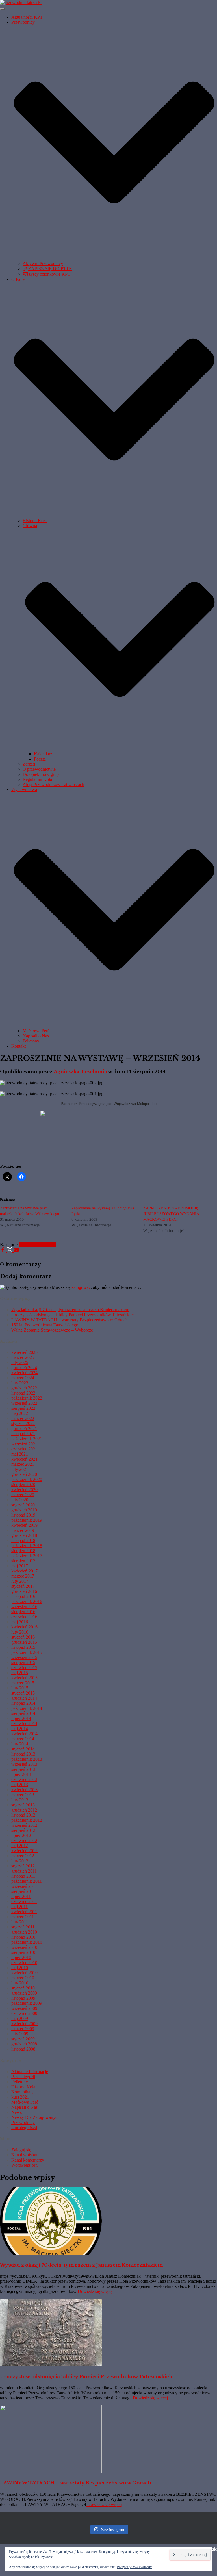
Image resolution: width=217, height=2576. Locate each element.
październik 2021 (27, 1439)
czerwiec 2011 (24, 1901)
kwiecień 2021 (24, 1459)
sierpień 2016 (23, 1612)
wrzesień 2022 (24, 1403)
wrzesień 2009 (24, 2008)
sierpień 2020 (23, 1484)
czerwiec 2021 (24, 1449)
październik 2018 (27, 1546)
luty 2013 (20, 1800)
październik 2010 (27, 1942)
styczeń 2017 (23, 1586)
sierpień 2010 (23, 1952)
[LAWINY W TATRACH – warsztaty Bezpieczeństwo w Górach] (51, 2471)
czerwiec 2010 (24, 1963)
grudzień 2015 (24, 1642)
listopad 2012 (23, 1815)
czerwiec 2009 (24, 2013)
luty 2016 (20, 1632)
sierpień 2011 (23, 1891)
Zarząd (29, 764)
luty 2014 (20, 1744)
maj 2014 (20, 1729)
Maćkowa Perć (36, 1031)
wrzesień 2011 (24, 1886)
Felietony (31, 1041)
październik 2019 (27, 1520)
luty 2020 (20, 1500)
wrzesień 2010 (24, 1947)
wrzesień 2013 (24, 1764)
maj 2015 (20, 1673)
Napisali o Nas (36, 1036)
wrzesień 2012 (24, 1825)
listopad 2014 (23, 1703)
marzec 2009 (23, 2029)
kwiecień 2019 (24, 1525)
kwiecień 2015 (24, 1678)
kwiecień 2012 (24, 1851)
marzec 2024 (23, 1378)
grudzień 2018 (24, 1535)
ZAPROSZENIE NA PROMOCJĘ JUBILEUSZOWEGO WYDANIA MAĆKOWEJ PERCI (171, 1214)
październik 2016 (27, 1601)
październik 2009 (27, 2003)
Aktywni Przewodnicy (43, 263)
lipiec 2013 (21, 1774)
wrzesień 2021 (24, 1444)
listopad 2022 (23, 1393)
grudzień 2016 (24, 1591)
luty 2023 (20, 1383)
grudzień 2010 (24, 1932)
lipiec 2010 (21, 1957)
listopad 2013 (23, 1754)
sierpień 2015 (23, 1662)
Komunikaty (22, 2092)
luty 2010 (20, 1983)
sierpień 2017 (23, 1561)
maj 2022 (20, 1413)
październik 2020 (27, 1479)
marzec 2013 (23, 1795)
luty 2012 (20, 1861)
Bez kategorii (23, 2077)
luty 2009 (20, 2034)
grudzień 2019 (24, 1510)
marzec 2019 (23, 1530)
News (17, 2112)
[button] (114, 258)
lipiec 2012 (21, 1835)
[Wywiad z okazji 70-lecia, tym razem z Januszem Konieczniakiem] (51, 2254)
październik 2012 (27, 1820)
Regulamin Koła (37, 779)
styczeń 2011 (23, 1927)
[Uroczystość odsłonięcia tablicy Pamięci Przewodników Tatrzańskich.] (51, 2365)
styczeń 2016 (23, 1637)
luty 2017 (20, 1581)
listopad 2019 (23, 1515)
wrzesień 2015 (24, 1657)
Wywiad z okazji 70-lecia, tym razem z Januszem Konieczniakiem (70, 1310)
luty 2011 (20, 1922)
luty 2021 (20, 1469)
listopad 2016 (23, 1596)
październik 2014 (27, 1708)
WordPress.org (24, 2165)
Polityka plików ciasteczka (135, 2567)
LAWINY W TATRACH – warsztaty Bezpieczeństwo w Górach (70, 1320)
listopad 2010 (23, 1937)
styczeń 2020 (23, 1505)
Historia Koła (35, 521)
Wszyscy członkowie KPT (46, 274)
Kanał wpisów (24, 2155)
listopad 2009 (23, 1998)
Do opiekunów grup (41, 774)
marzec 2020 (23, 1495)
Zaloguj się (21, 2150)
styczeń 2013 (23, 1805)
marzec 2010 (23, 1978)
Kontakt (19, 1046)
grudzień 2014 (24, 1698)
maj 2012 (20, 1846)
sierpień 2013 (23, 1769)
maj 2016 (20, 1622)
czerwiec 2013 (24, 1779)
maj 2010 (20, 1968)
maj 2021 (20, 1454)
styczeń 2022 (23, 1423)
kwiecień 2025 (24, 1352)
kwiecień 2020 (24, 1490)
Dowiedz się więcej (95, 2291)
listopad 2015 (23, 1647)
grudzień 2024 (24, 1368)
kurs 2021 (20, 2097)
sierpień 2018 (23, 1551)
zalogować (81, 1287)
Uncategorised (24, 2128)
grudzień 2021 (24, 1429)
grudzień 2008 (24, 2044)
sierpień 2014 (23, 1713)
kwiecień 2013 (24, 1790)
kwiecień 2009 (24, 2024)
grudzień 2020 (24, 1474)
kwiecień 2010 (24, 1973)
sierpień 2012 (23, 1830)
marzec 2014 (23, 1739)
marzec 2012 (23, 1856)
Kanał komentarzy (28, 2160)
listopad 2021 (23, 1434)
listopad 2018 (23, 1540)
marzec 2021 (23, 1464)
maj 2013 (20, 1785)
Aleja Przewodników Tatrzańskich (53, 784)
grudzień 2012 (24, 1810)
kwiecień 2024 (24, 1373)
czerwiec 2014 (24, 1724)
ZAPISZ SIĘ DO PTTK (50, 269)
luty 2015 (20, 1688)
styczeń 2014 (23, 1749)
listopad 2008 (23, 2049)
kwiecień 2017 (24, 1571)
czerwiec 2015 (24, 1668)
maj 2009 (20, 2018)
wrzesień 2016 (24, 1607)
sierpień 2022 (23, 1408)
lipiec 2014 (21, 1718)
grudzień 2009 (24, 1993)
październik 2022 (27, 1398)
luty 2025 (20, 1362)
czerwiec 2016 (24, 1617)
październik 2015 (27, 1652)
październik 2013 (27, 1759)
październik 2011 (27, 1881)
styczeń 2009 (23, 2039)
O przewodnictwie (39, 769)
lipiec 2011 (21, 1896)
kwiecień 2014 (24, 1734)
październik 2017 (27, 1556)
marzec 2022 (23, 1418)
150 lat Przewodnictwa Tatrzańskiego (45, 1325)
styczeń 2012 (23, 1866)
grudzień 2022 (24, 1388)
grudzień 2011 (24, 1871)
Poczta (40, 759)
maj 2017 (20, 1566)
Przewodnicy (23, 2122)
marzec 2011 (23, 1917)
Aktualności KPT (27, 17)
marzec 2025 (23, 1357)
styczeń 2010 (23, 1988)
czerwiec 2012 (24, 1840)
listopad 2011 (23, 1876)
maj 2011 (19, 1907)
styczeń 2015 (23, 1693)
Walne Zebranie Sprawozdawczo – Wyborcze (52, 1330)
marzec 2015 (23, 1683)
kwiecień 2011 (24, 1912)
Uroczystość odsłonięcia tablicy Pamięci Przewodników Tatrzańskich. (74, 1315)
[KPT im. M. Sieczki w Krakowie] (21, 2)
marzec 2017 (23, 1576)
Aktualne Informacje (38, 1245)
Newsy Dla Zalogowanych (35, 2117)
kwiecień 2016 (24, 1627)
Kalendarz (43, 754)
